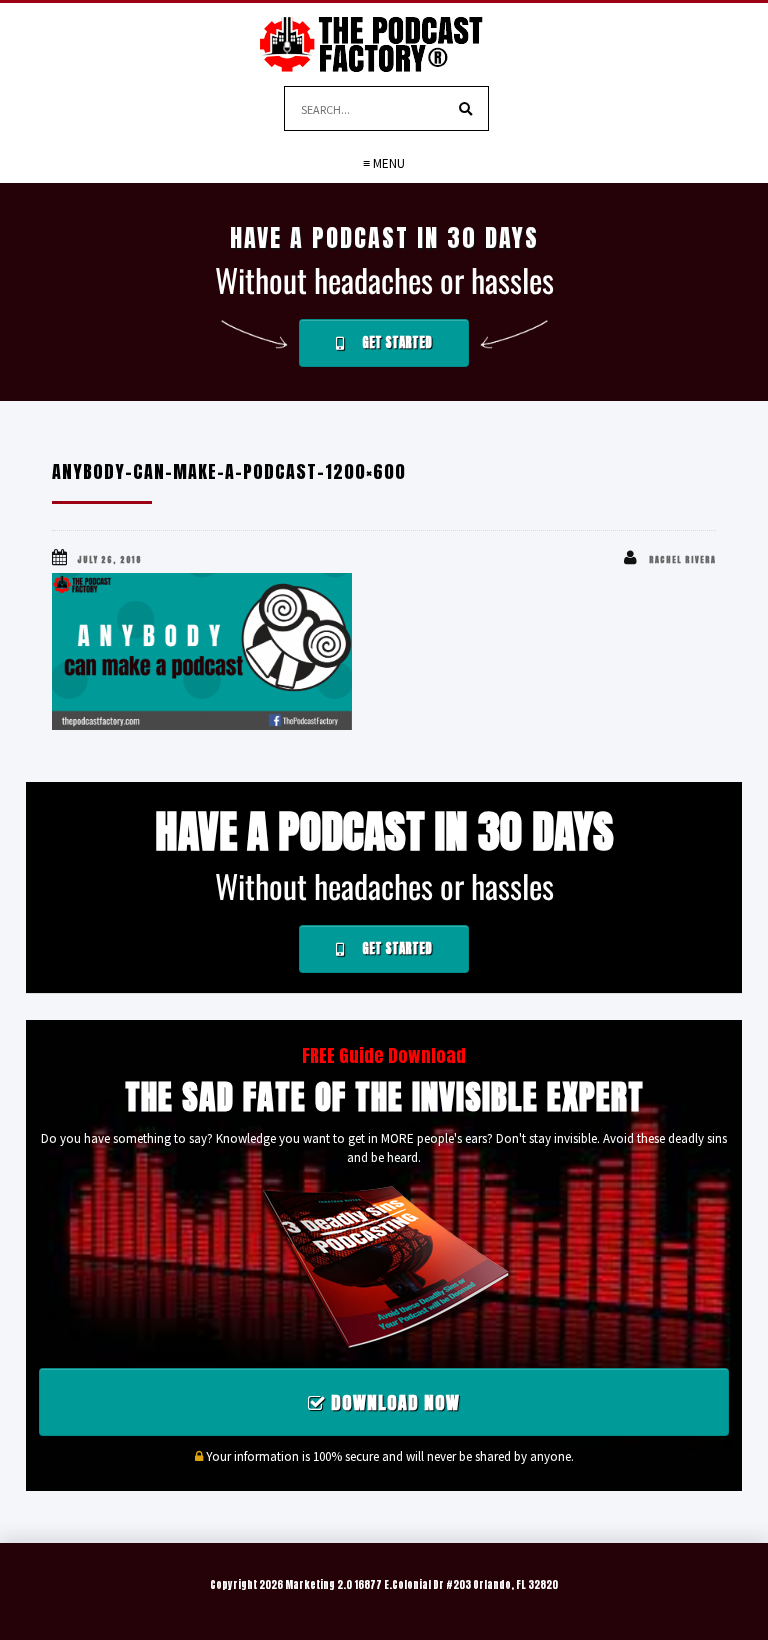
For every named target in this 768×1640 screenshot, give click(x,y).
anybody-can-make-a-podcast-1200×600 (229, 471)
